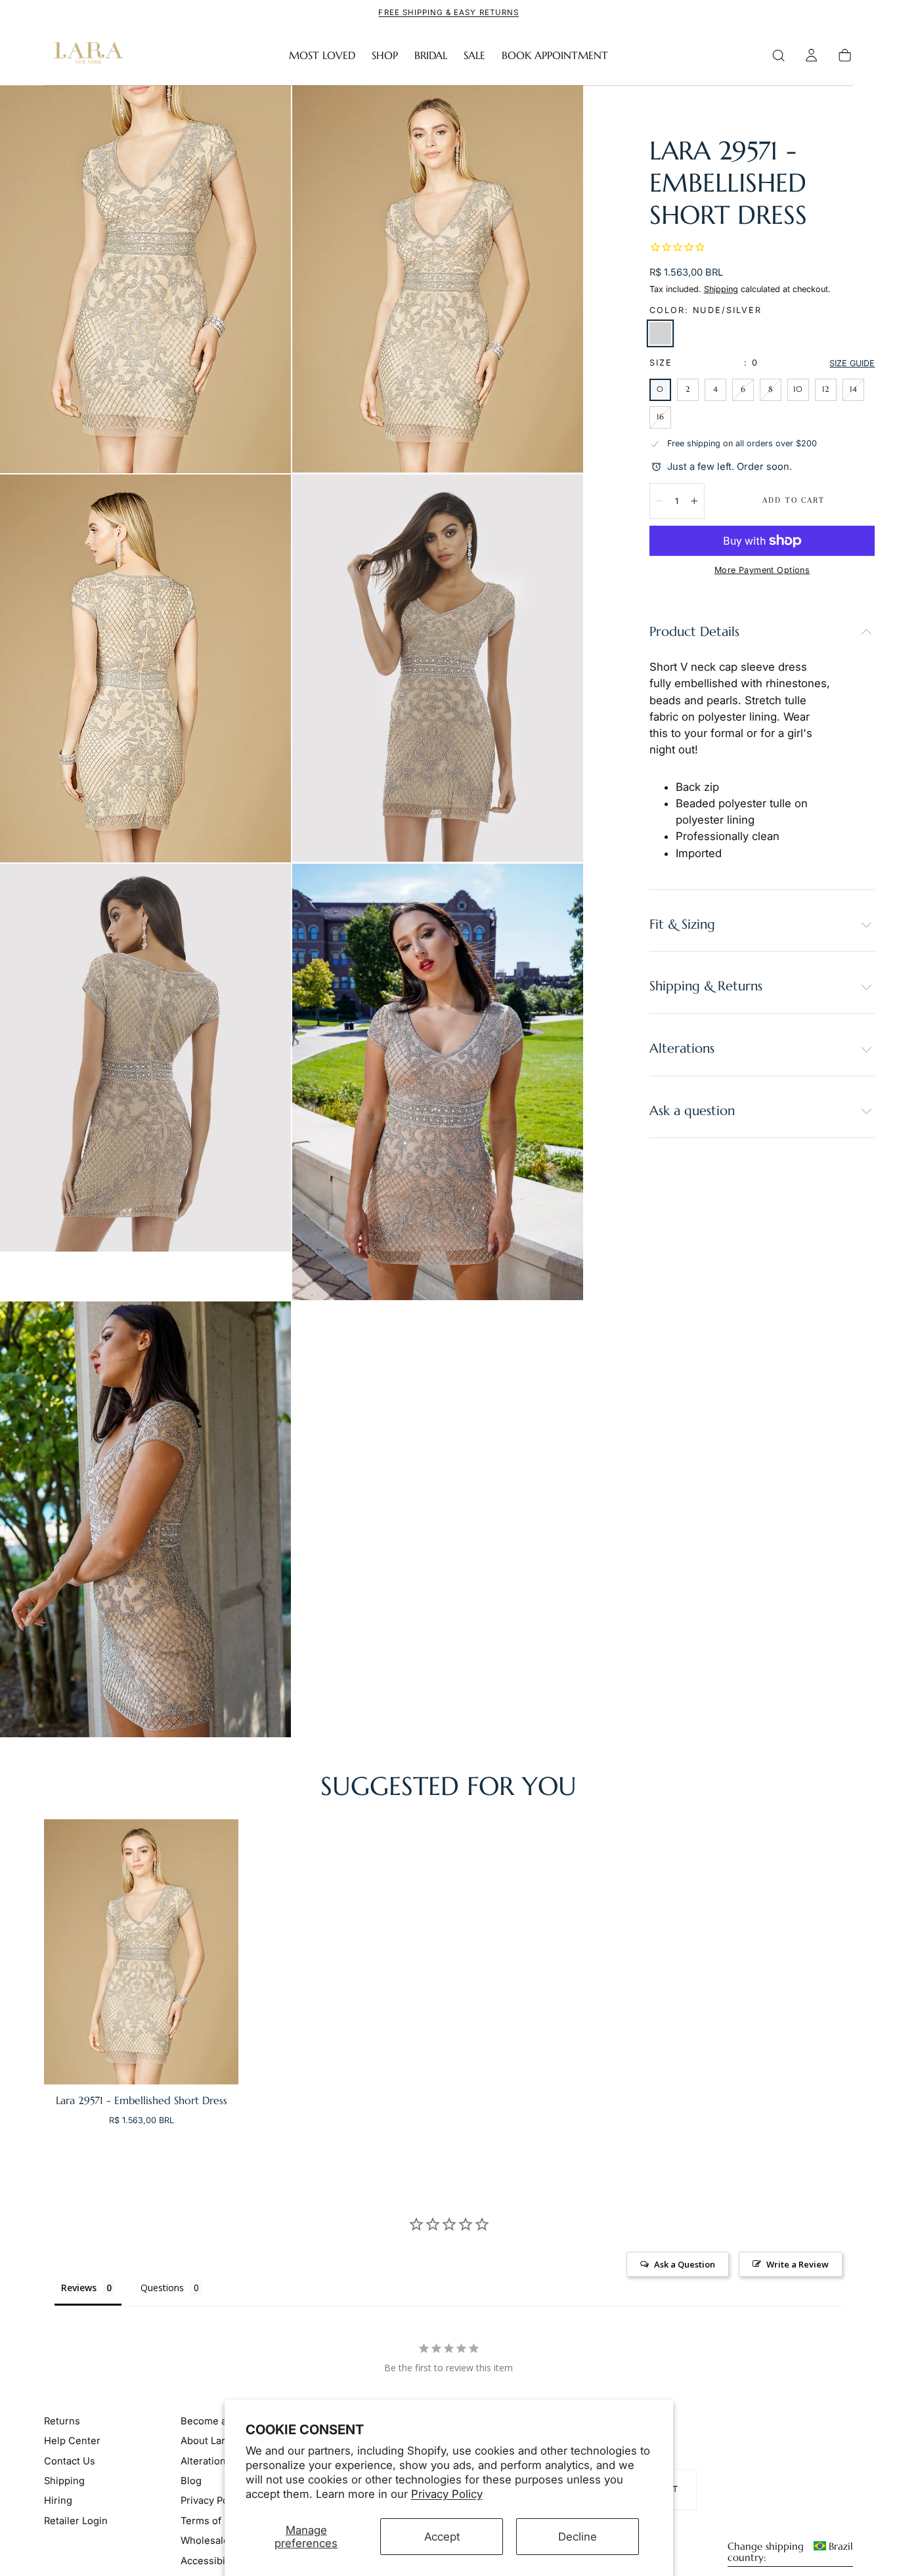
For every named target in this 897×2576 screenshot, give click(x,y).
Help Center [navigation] (72, 2441)
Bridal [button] (431, 55)
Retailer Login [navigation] (76, 2521)
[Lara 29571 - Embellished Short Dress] (141, 1952)
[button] (778, 55)
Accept (442, 2537)
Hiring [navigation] (58, 2501)
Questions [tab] (162, 2288)
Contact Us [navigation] (70, 2461)
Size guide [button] (852, 363)
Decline (578, 2537)
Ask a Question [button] (685, 2264)
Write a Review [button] (798, 2264)
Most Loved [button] (322, 55)
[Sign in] (811, 55)
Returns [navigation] (62, 2421)
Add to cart (794, 500)
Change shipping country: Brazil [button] (790, 2552)
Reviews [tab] (79, 2288)
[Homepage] (86, 55)
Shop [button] (385, 55)
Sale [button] (474, 55)
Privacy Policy (447, 2494)
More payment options (762, 570)
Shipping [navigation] (64, 2481)
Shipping (721, 289)
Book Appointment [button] (555, 55)
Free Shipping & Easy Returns (448, 12)
